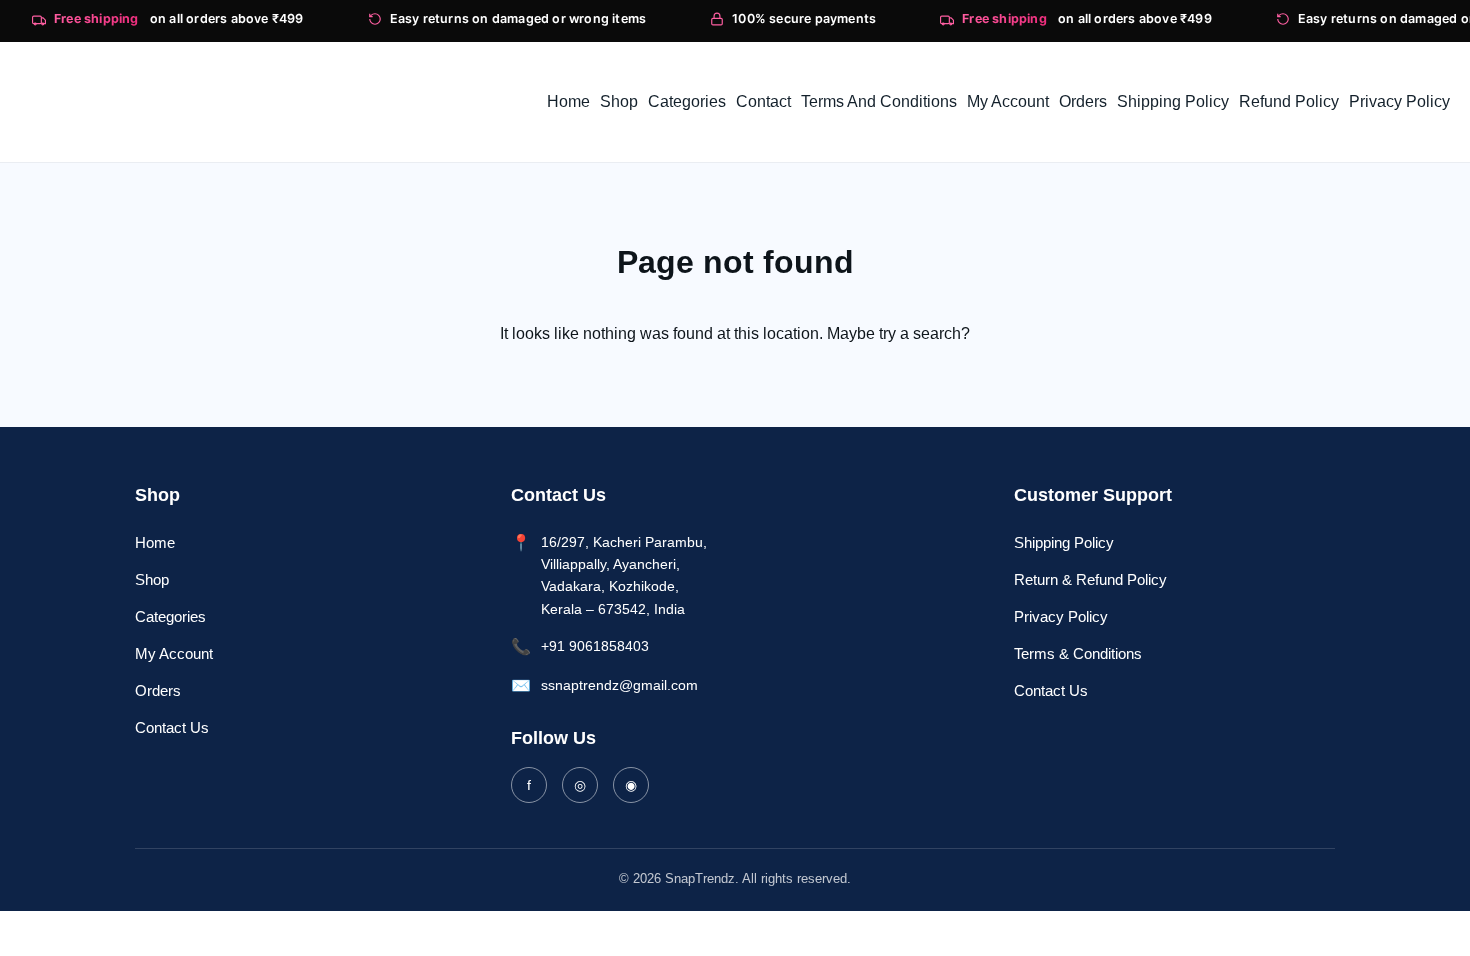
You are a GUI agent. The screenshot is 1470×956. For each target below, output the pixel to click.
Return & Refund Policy (1090, 579)
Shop (152, 579)
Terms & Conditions (1078, 653)
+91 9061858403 (595, 646)
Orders (158, 690)
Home (155, 542)
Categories (170, 616)
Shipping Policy (1064, 542)
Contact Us (172, 727)
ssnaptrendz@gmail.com (619, 685)
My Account (174, 653)
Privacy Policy (1061, 616)
